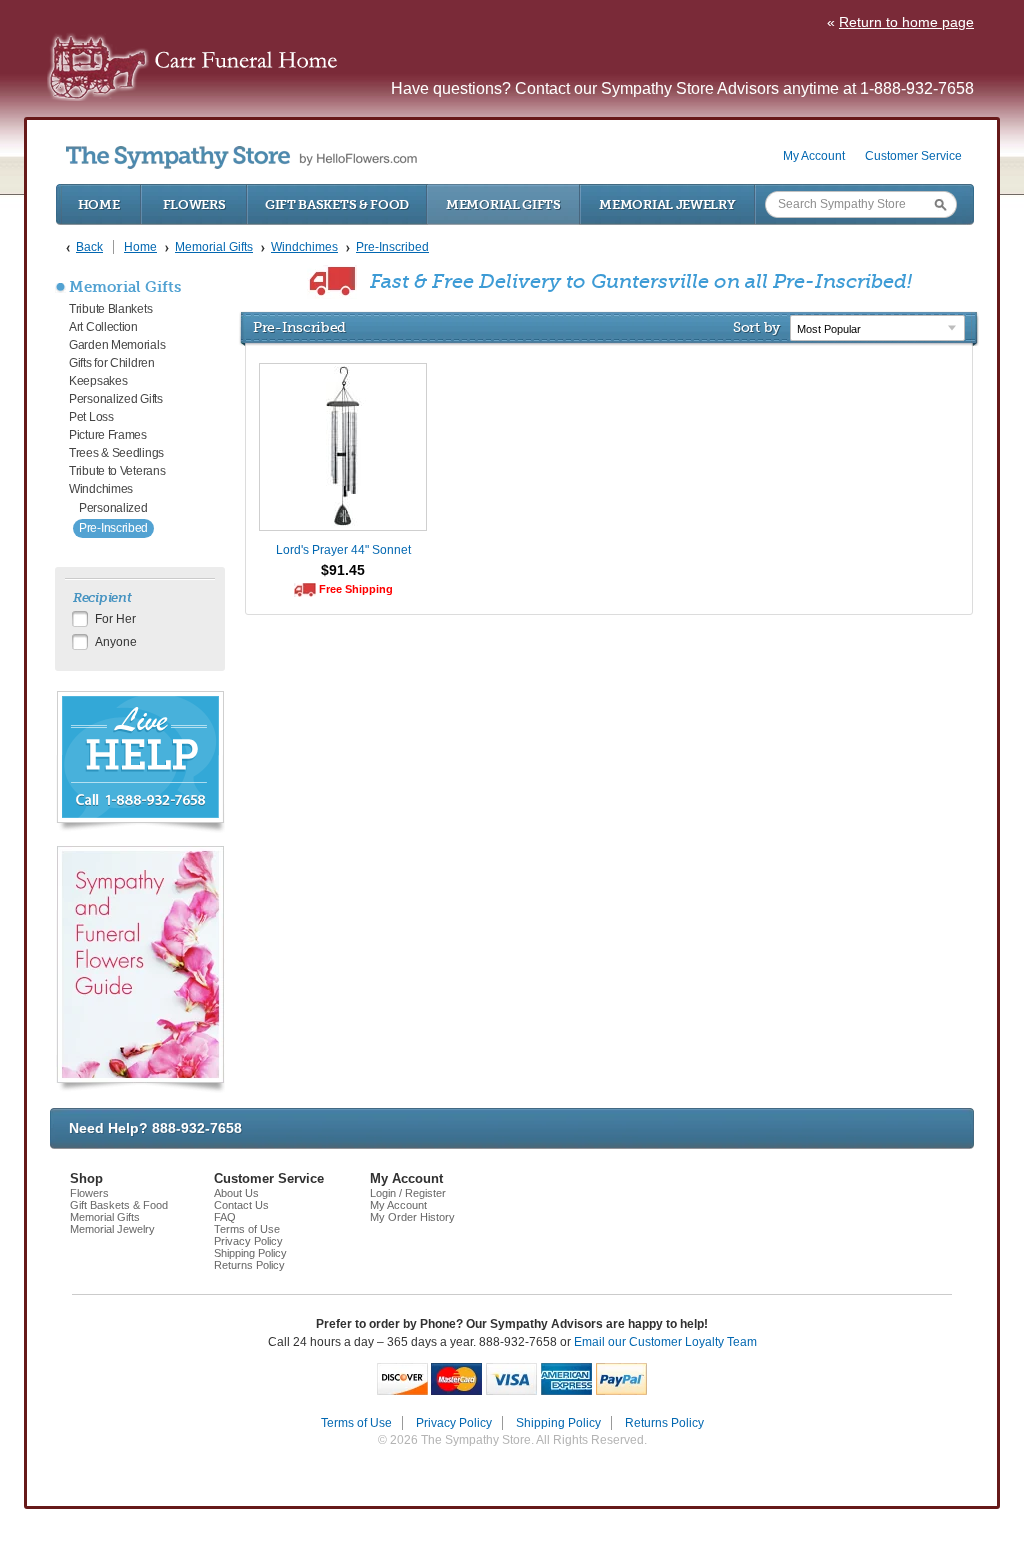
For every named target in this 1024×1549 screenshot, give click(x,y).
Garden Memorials (117, 345)
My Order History (412, 1217)
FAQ (225, 1217)
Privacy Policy (248, 1241)
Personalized (113, 508)
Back (89, 247)
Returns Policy (249, 1265)
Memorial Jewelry (667, 204)
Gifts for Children (112, 363)
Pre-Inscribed (113, 528)
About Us (236, 1193)
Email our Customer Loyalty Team (665, 1342)
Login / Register (408, 1193)
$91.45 (343, 570)
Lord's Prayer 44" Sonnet (343, 550)
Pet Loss (91, 417)
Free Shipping (356, 589)
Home (99, 204)
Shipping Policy (250, 1253)
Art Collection (103, 327)
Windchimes (101, 489)
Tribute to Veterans (117, 471)
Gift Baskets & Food (337, 204)
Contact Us (241, 1205)
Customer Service (913, 156)
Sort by (756, 327)
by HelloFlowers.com (241, 157)
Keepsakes (98, 381)
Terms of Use (247, 1229)
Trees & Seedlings (116, 453)
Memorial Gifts (503, 204)
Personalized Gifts (116, 399)
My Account (814, 156)
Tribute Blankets (110, 309)
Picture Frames (108, 435)
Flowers (194, 204)
